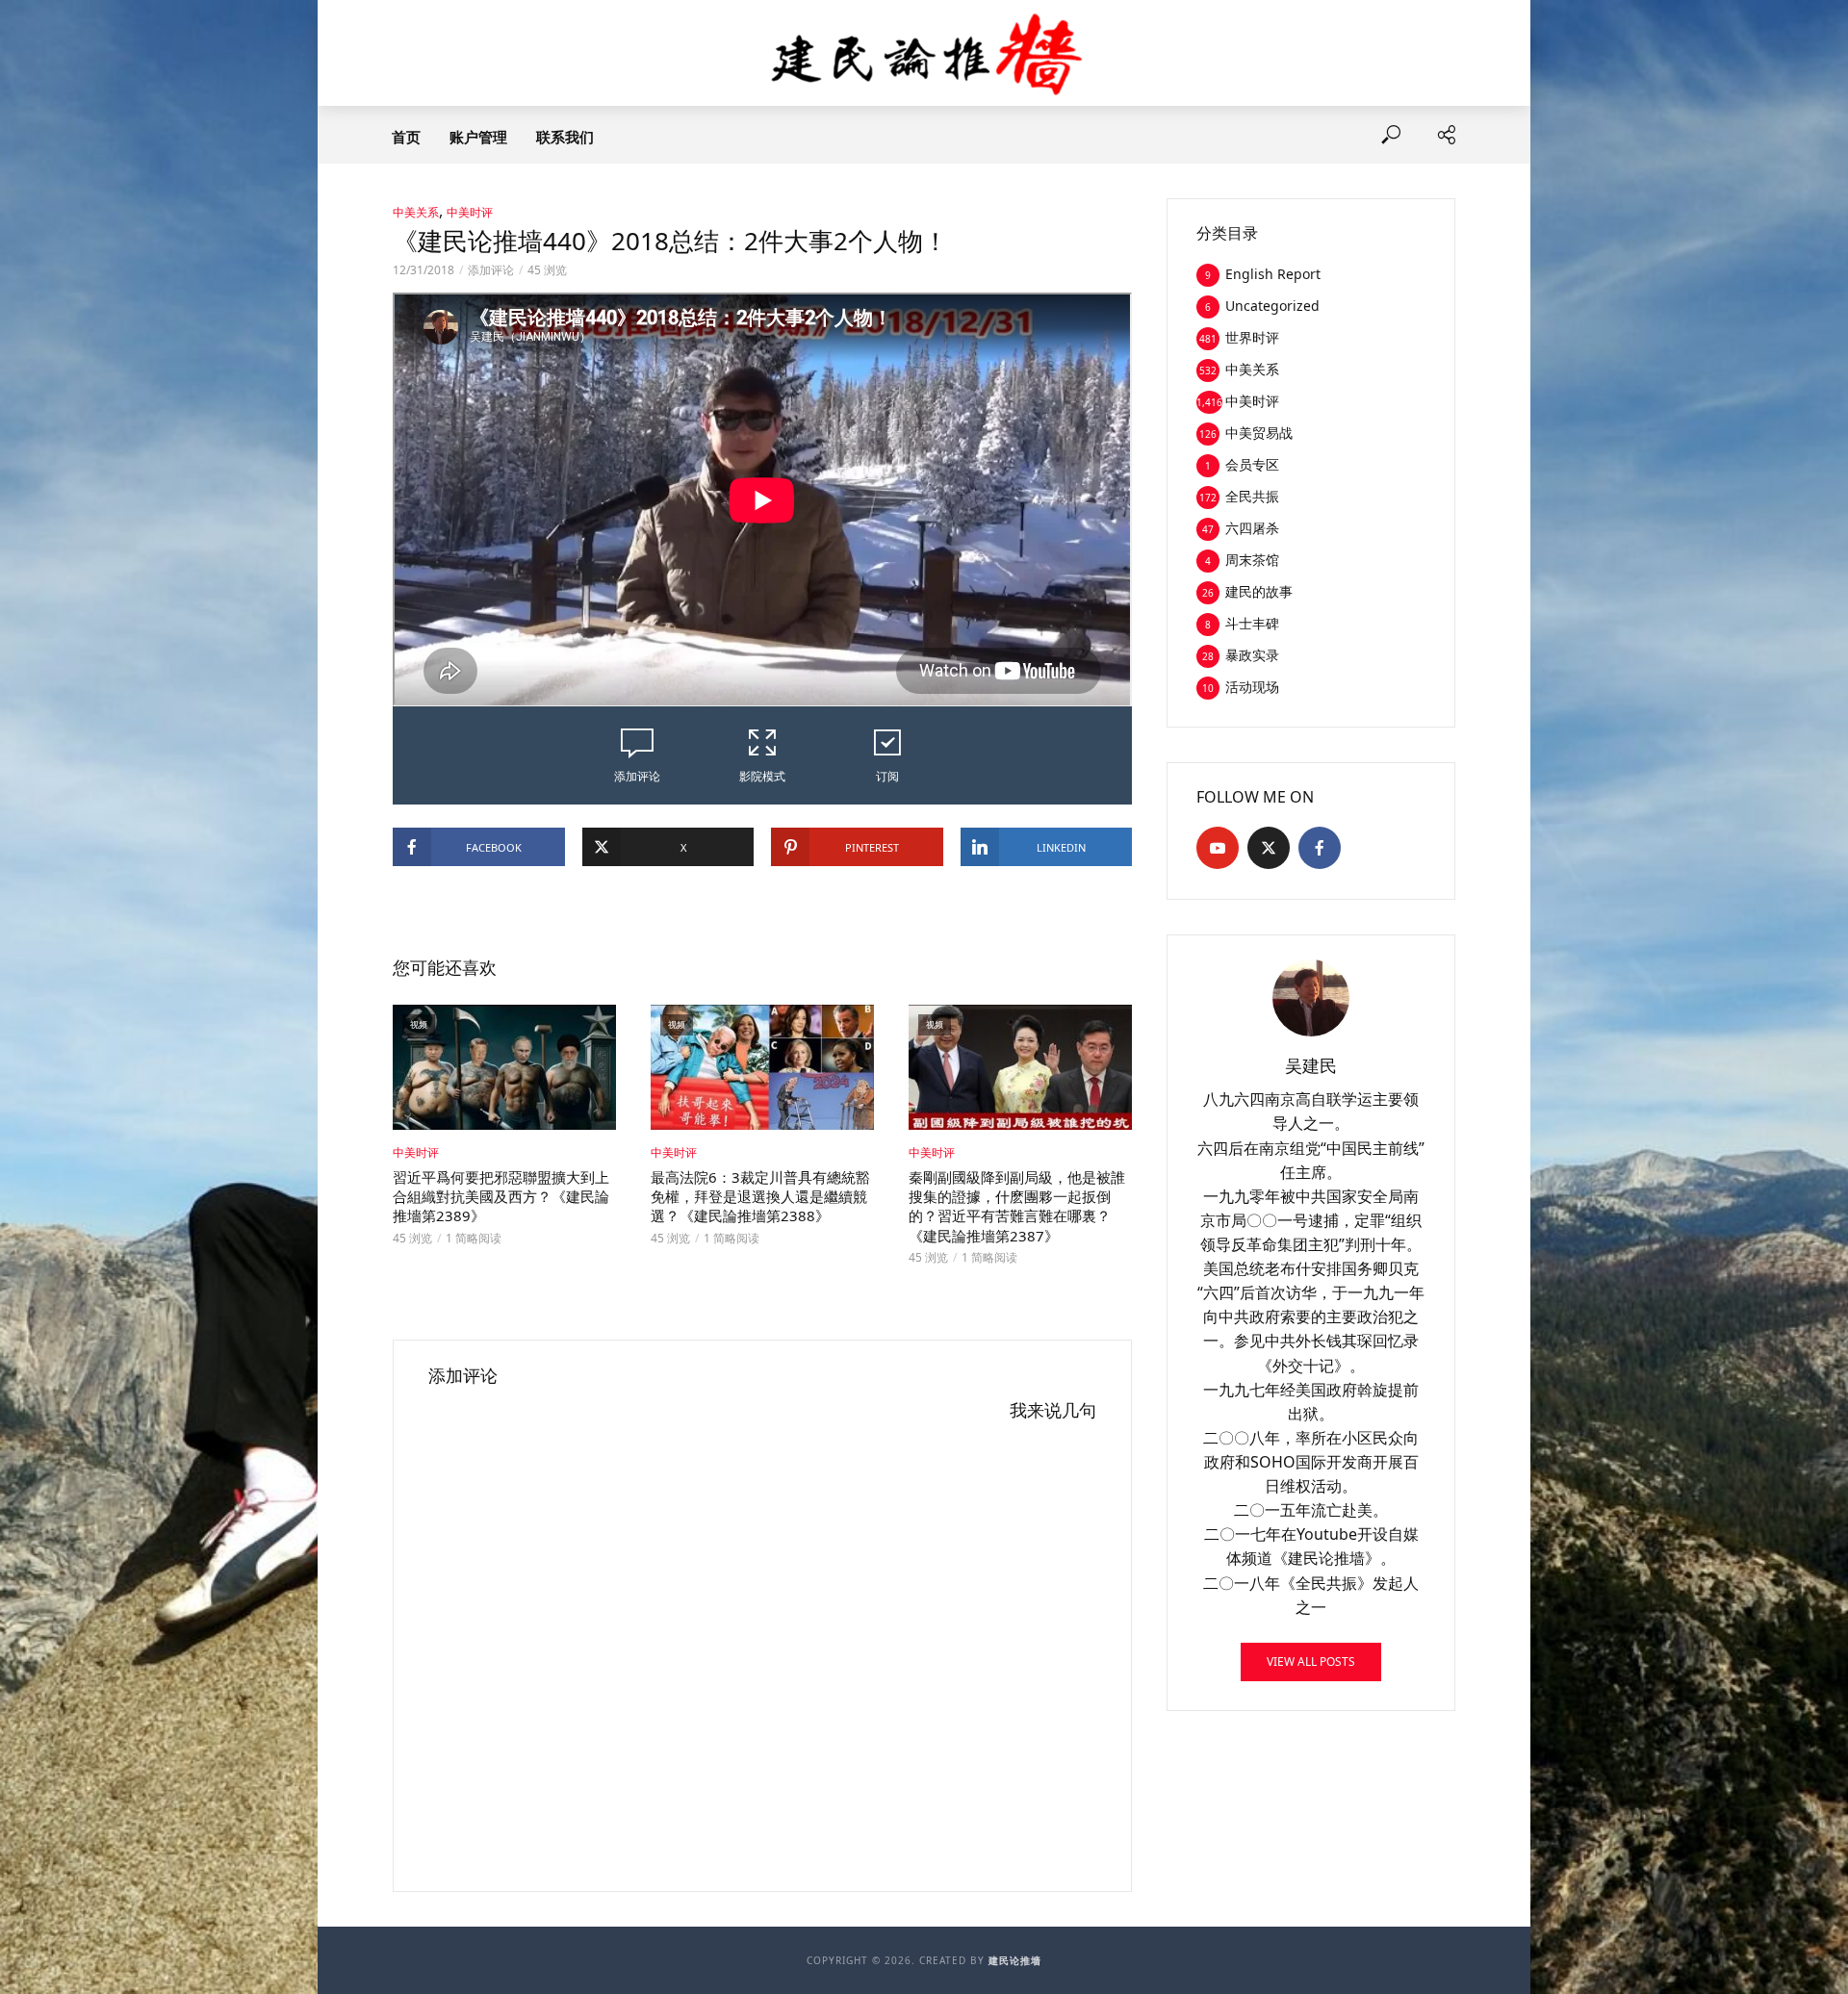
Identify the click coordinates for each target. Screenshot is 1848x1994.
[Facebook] (1320, 848)
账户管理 (478, 137)
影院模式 (762, 776)
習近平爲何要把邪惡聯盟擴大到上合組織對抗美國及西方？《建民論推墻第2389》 (501, 1197)
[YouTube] (1218, 848)
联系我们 (565, 137)
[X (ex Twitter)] (1269, 848)
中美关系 (416, 212)
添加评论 (491, 270)
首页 (406, 137)
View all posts (1311, 1662)
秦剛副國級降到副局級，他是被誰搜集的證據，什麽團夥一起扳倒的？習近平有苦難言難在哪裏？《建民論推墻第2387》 (1017, 1206)
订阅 (887, 776)
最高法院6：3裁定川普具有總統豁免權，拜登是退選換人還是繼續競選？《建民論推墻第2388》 (760, 1197)
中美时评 (470, 212)
